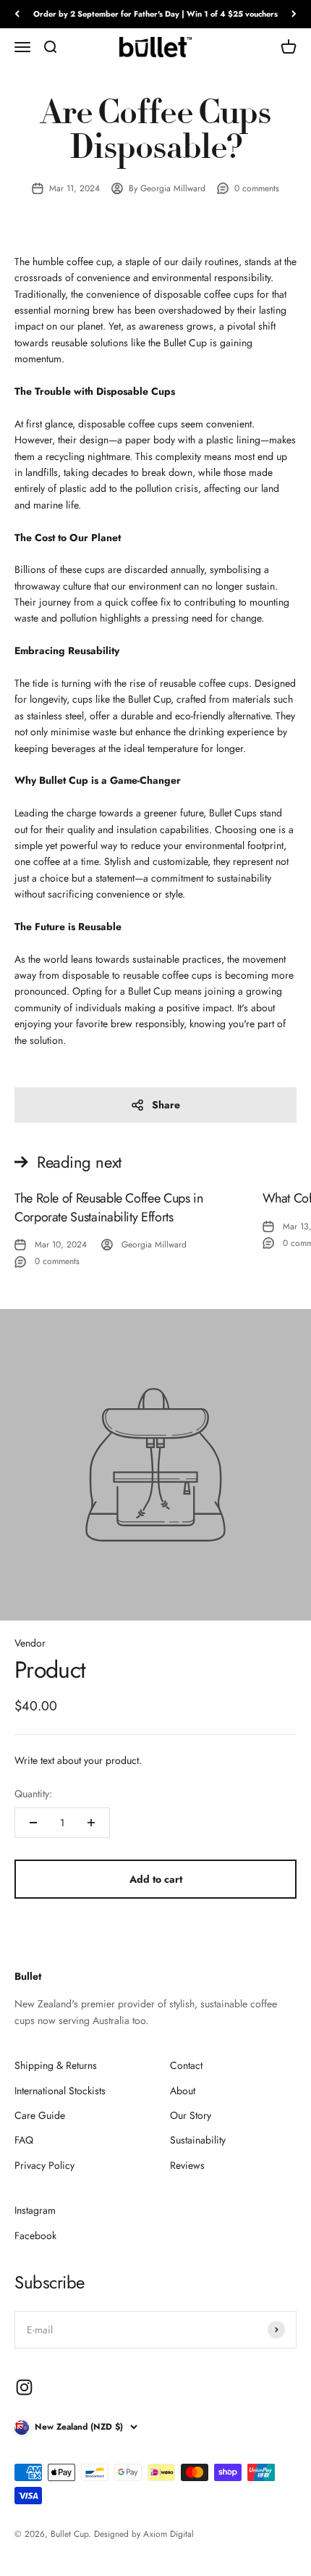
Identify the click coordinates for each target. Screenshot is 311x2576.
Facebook (35, 2236)
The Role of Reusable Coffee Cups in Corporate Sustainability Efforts (108, 1207)
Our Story (191, 2115)
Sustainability (198, 2140)
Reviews (187, 2165)
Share (166, 1105)
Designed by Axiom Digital (144, 2534)
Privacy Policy (44, 2165)
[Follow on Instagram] (24, 2387)
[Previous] (17, 14)
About (183, 2091)
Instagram (35, 2210)
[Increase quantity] (91, 1823)
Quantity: (33, 1794)
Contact (186, 2065)
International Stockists (60, 2091)
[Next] (294, 14)
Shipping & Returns (56, 2065)
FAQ (24, 2140)
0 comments (257, 188)
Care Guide (40, 2115)
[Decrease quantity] (33, 1823)
